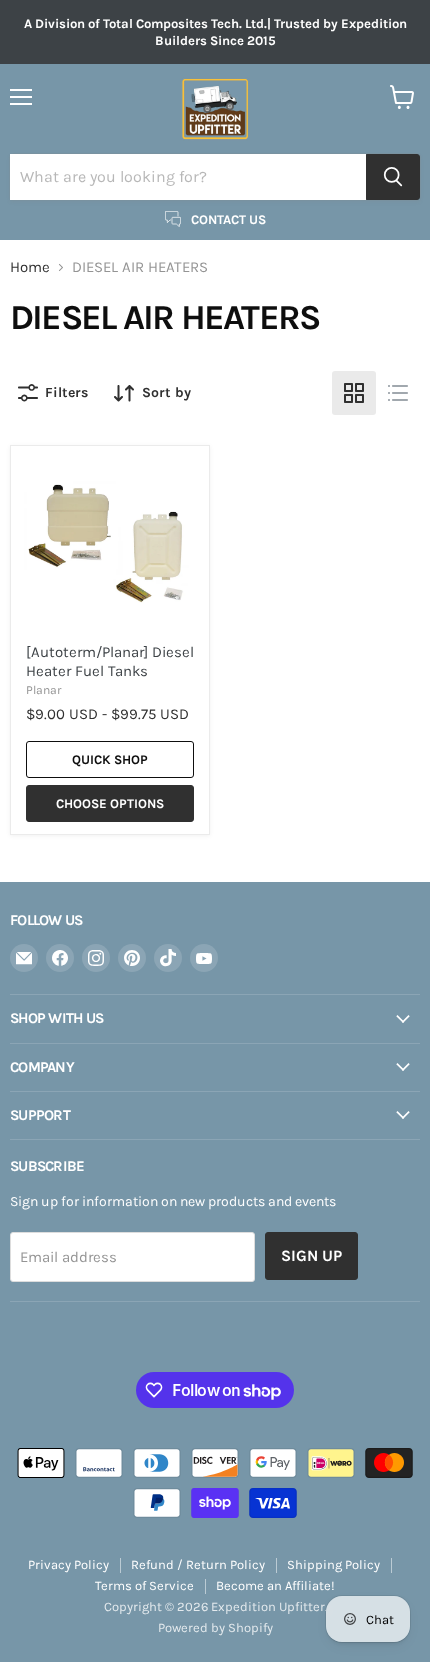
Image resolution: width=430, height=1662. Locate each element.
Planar (43, 690)
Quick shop (110, 759)
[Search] (393, 177)
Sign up (311, 1255)
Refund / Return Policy (198, 1564)
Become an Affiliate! (275, 1585)
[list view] (398, 393)
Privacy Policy (68, 1564)
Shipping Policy (333, 1564)
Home (30, 267)
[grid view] (354, 393)
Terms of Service (144, 1585)
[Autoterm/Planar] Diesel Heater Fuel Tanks (110, 662)
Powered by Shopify (215, 1627)
